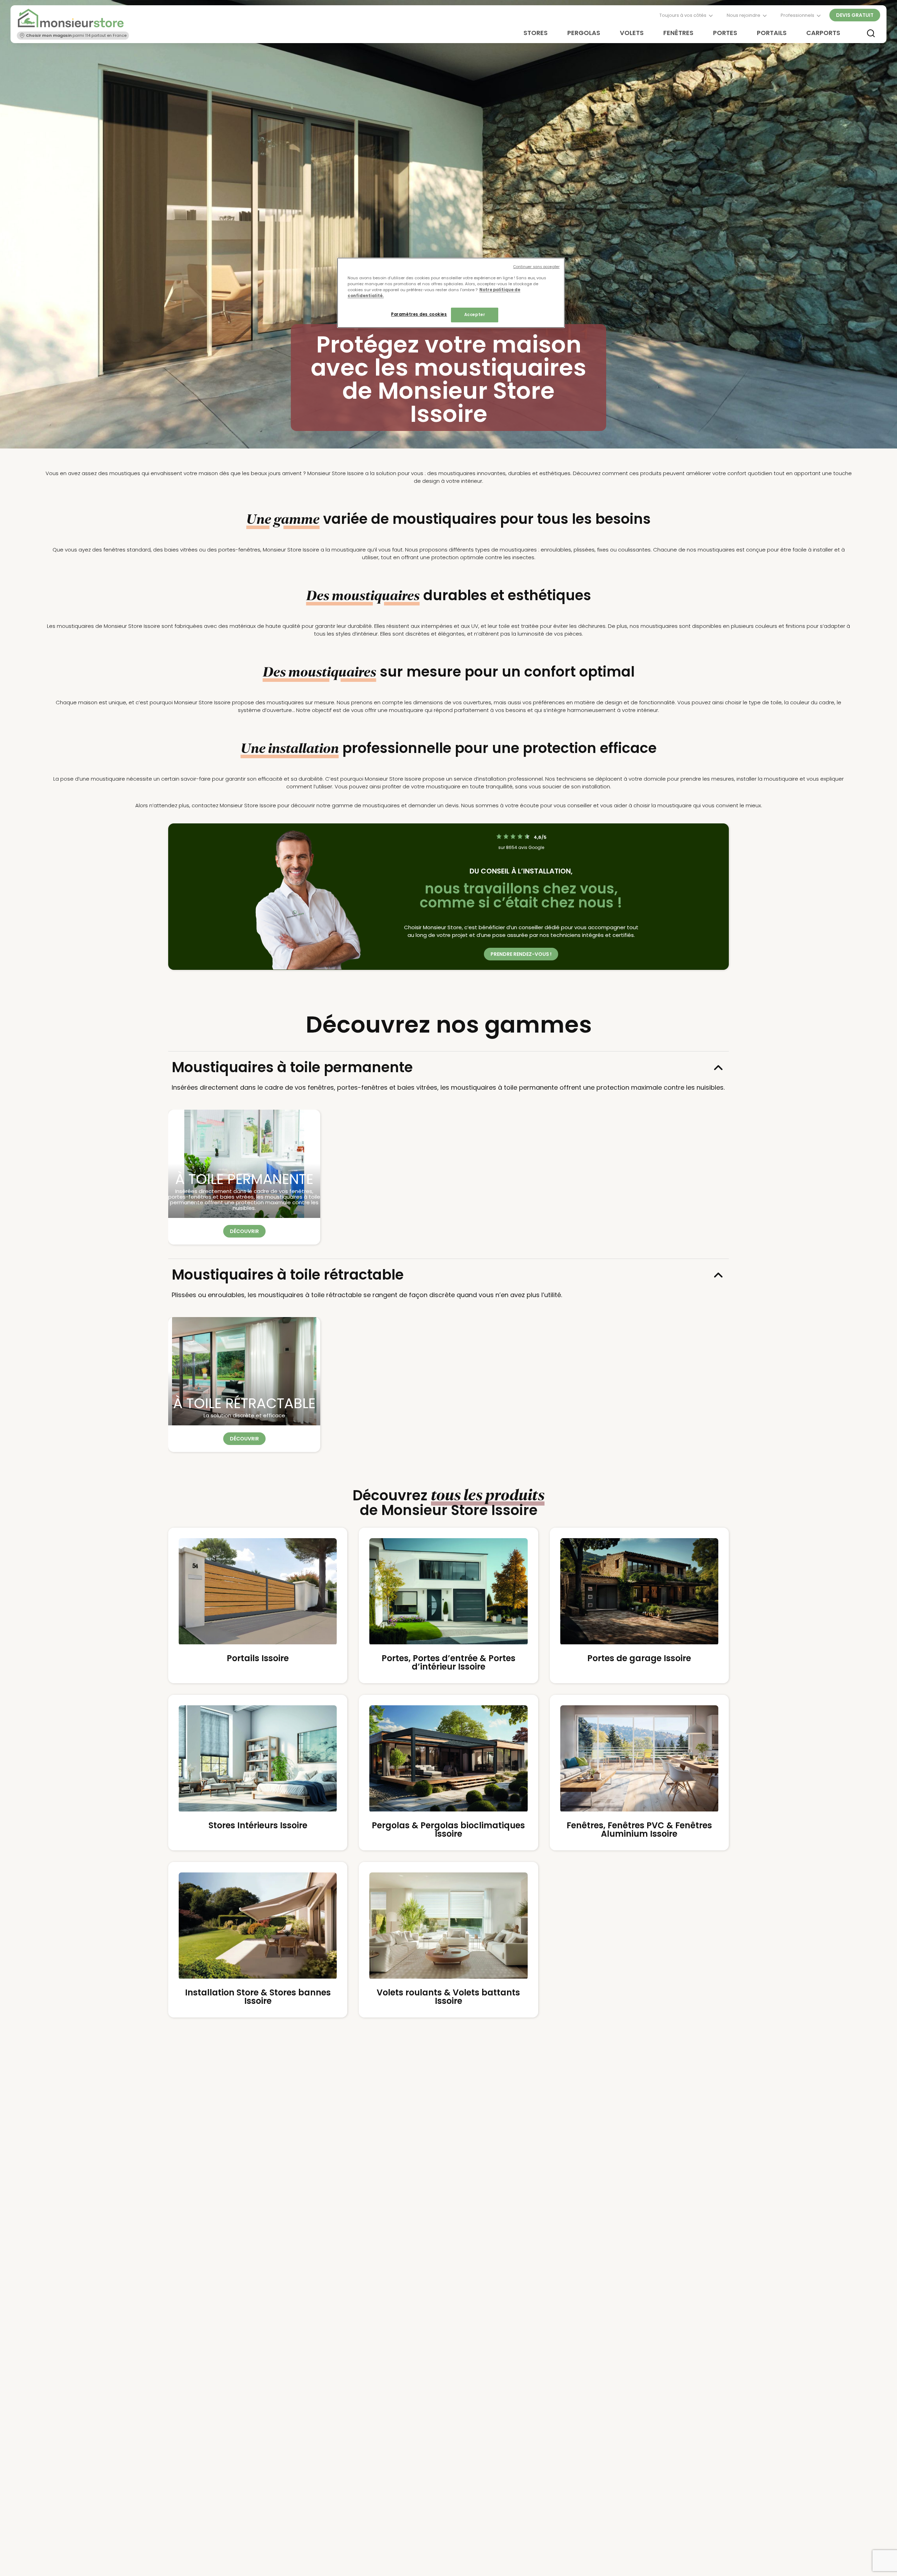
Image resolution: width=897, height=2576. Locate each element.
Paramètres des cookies (419, 314)
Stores (536, 33)
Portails (772, 33)
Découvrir (244, 1231)
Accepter (475, 315)
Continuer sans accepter (536, 267)
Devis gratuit (855, 15)
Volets (632, 33)
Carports (823, 33)
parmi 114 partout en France (76, 35)
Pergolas (584, 33)
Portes (725, 33)
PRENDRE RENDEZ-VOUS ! (521, 954)
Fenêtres (678, 33)
